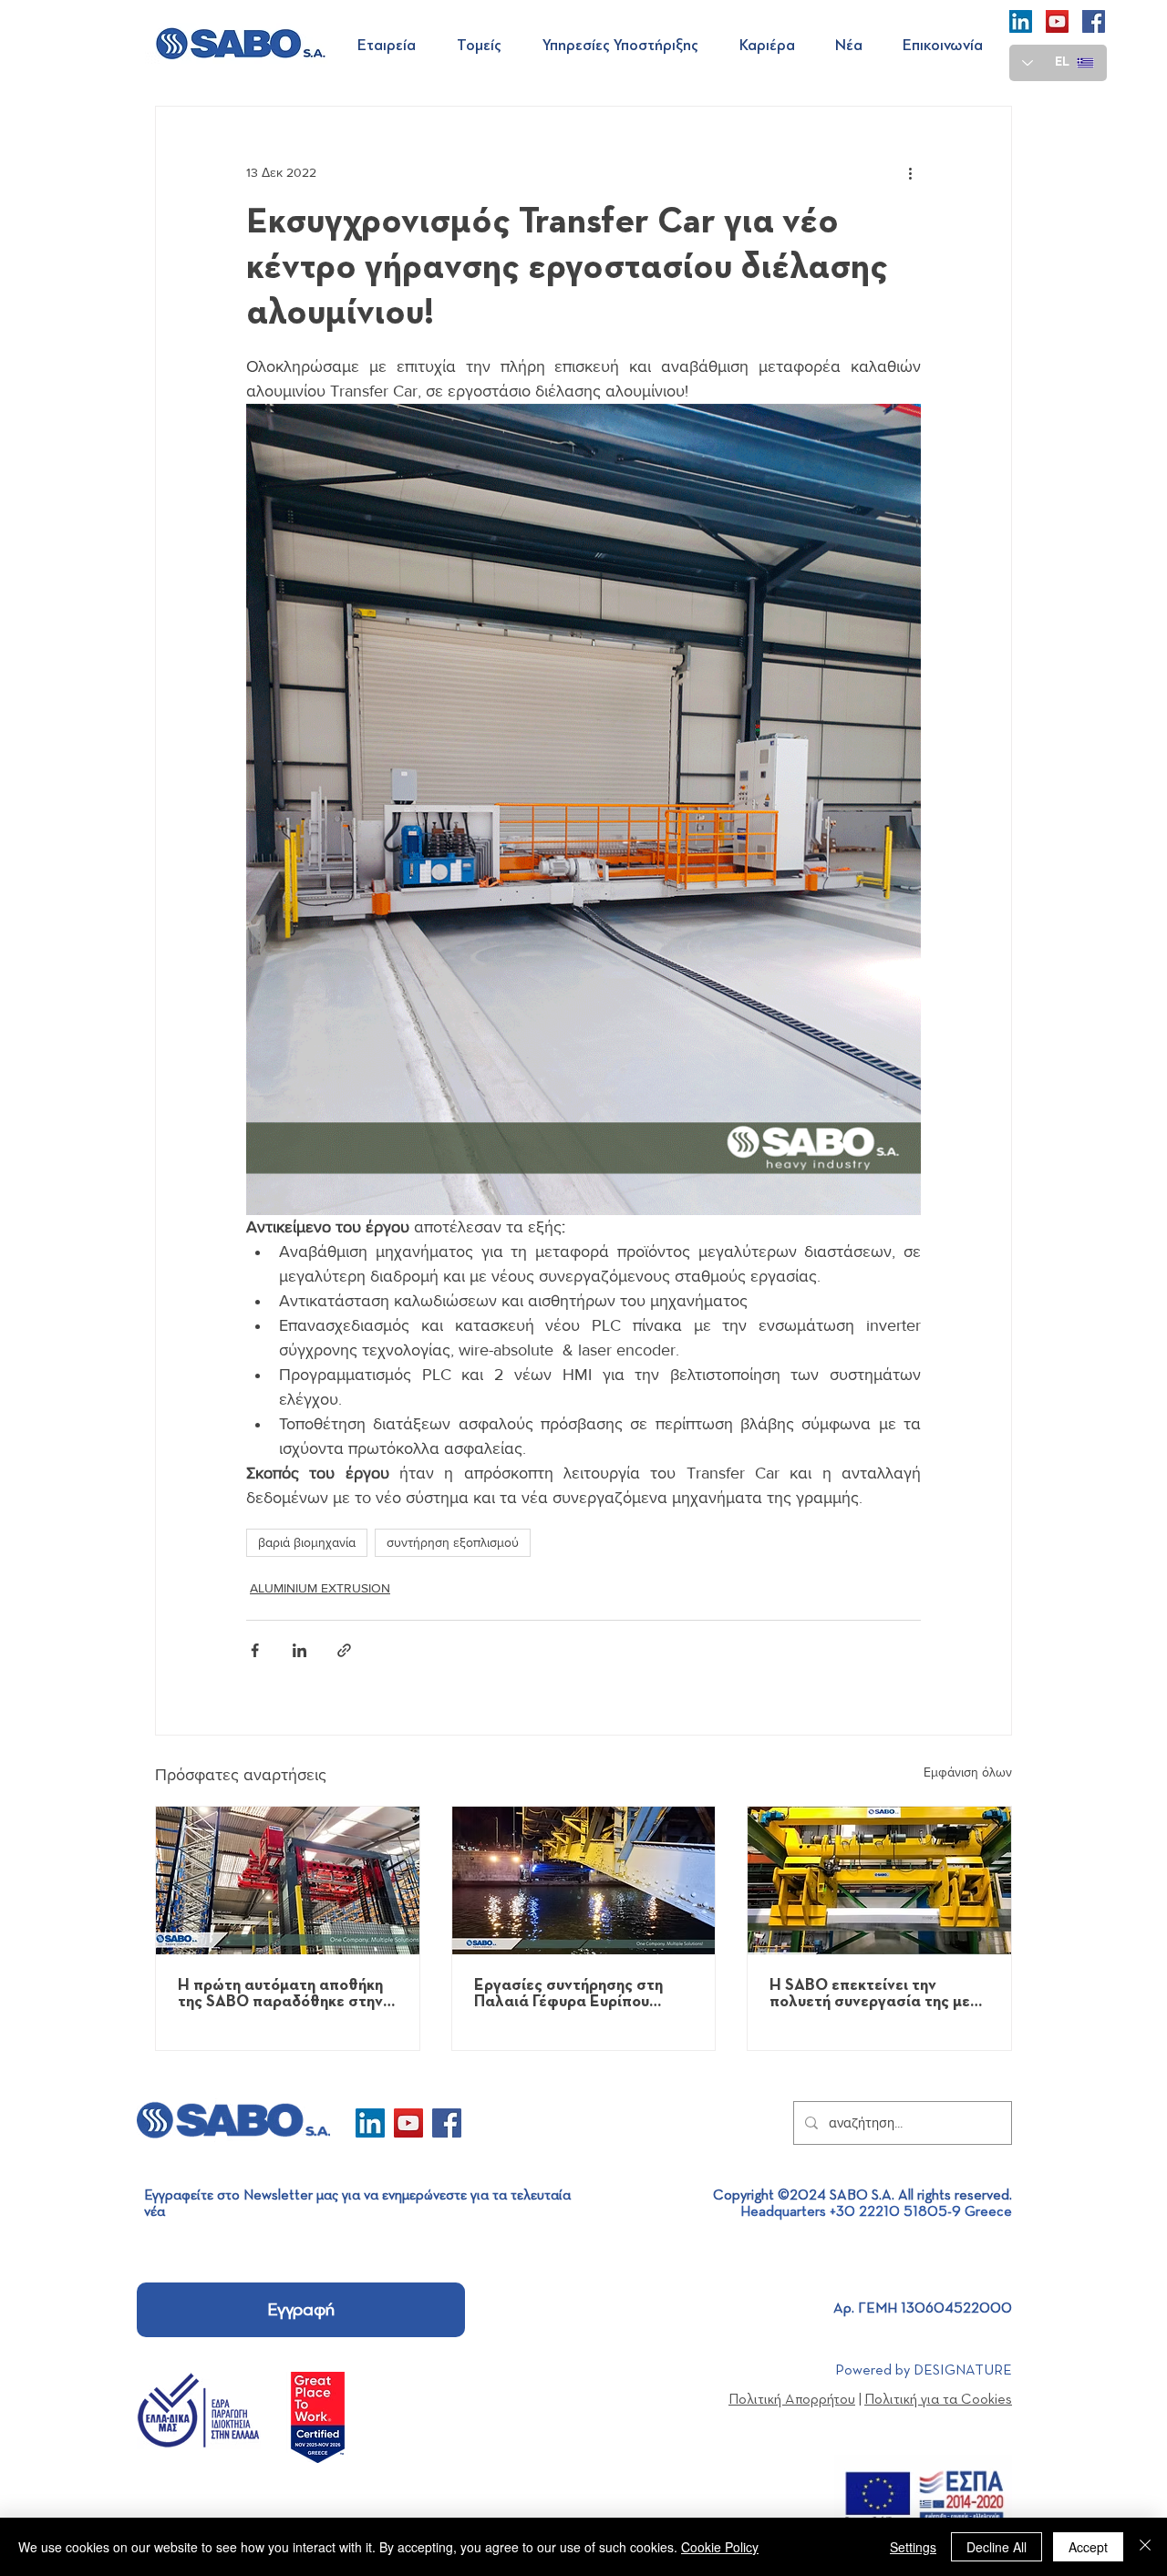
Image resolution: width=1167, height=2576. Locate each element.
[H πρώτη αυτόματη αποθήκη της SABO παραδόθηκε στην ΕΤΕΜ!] (288, 1880)
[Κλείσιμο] (1145, 2547)
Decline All (997, 2547)
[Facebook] (1094, 21)
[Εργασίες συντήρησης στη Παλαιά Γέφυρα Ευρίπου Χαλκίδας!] (584, 1880)
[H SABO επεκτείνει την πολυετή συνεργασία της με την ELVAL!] (879, 1880)
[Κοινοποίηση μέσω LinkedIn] (299, 1650)
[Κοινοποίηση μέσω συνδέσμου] (344, 1650)
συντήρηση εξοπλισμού (453, 1542)
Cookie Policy (720, 2547)
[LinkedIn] (1021, 21)
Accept (1088, 2547)
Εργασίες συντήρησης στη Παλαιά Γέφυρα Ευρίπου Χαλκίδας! (568, 1994)
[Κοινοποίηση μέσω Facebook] (255, 1650)
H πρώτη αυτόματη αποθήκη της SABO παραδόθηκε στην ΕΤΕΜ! (280, 1994)
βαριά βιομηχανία (307, 1542)
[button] (393, 46)
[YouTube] (1057, 21)
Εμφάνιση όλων (968, 1772)
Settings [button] (913, 2547)
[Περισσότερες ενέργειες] (910, 172)
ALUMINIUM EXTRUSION (320, 1588)
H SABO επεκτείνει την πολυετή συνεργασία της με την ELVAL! (870, 1994)
